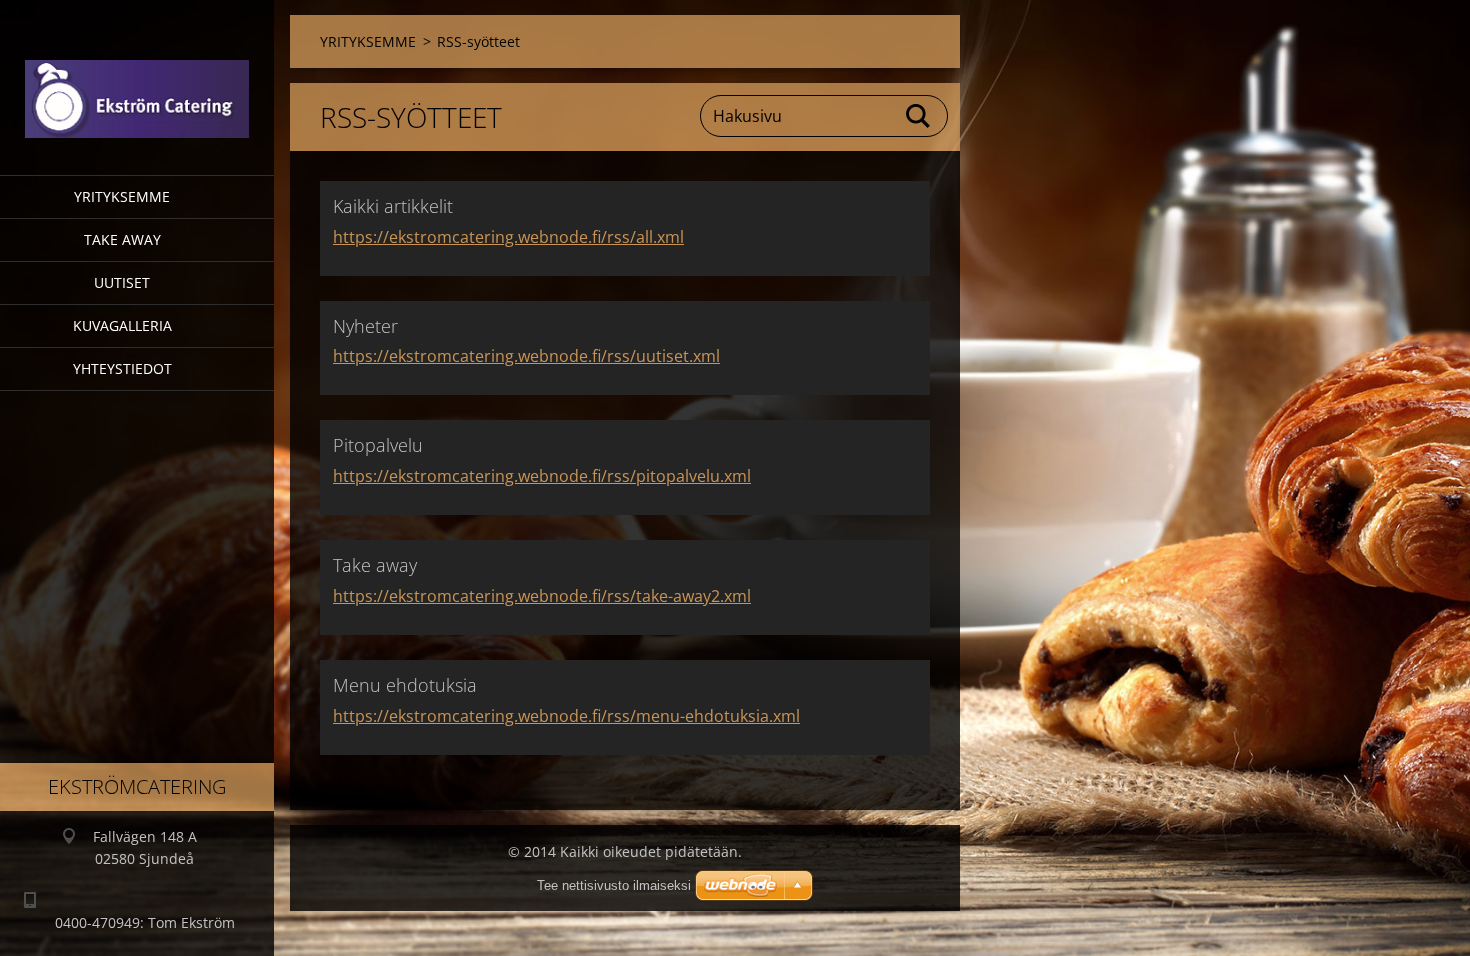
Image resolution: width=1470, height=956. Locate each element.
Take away (122, 239)
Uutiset (122, 282)
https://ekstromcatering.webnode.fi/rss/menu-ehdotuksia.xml (566, 716)
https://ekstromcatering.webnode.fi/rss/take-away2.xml (542, 596)
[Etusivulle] (137, 75)
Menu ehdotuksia (405, 685)
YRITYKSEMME (122, 196)
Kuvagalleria (122, 325)
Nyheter (365, 326)
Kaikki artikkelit (393, 206)
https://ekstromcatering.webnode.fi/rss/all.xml (508, 237)
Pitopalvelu (378, 445)
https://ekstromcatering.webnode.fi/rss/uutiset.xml (526, 356)
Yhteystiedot (122, 368)
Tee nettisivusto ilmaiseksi (614, 885)
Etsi (919, 116)
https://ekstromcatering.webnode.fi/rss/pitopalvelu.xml (542, 476)
